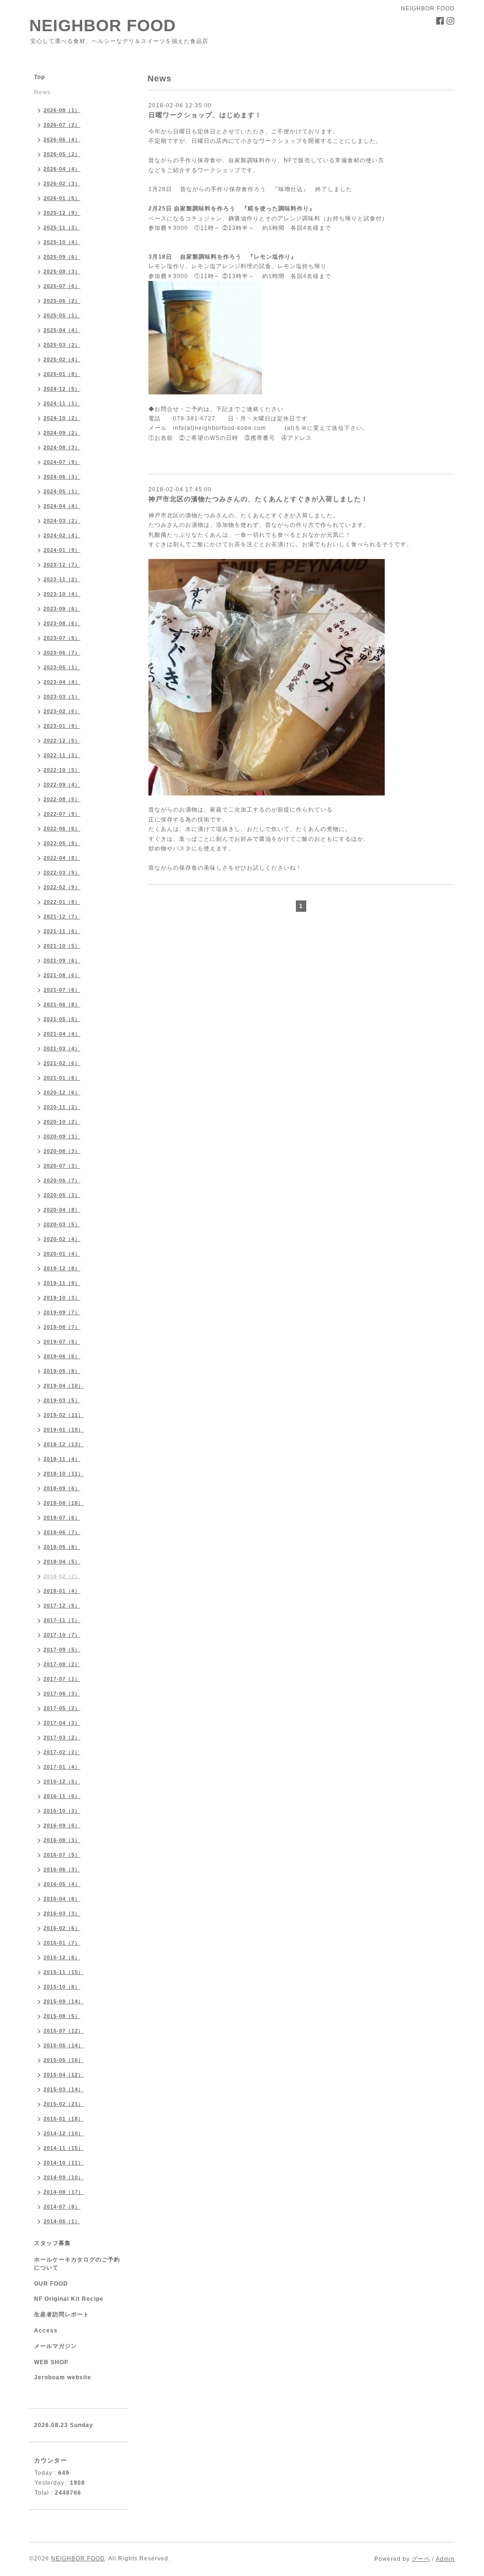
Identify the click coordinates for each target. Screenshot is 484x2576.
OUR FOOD (51, 2284)
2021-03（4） (62, 1048)
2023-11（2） (62, 579)
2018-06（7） (62, 1532)
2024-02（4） (62, 535)
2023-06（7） (62, 653)
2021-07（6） (62, 990)
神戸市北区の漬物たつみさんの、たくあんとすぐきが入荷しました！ (258, 499)
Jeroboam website (63, 2377)
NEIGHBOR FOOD (103, 25)
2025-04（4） (62, 330)
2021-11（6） (62, 931)
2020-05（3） (62, 1195)
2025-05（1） (62, 315)
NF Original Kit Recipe (69, 2299)
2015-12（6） (62, 1957)
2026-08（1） (62, 110)
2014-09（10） (64, 2177)
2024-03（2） (62, 521)
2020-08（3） (62, 1151)
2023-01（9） (62, 726)
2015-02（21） (64, 2104)
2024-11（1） (62, 403)
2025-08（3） (62, 271)
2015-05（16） (64, 2060)
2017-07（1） (62, 1679)
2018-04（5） (62, 1562)
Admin (445, 2559)
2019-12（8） (62, 1268)
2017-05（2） (62, 1708)
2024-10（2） (62, 418)
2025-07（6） (62, 286)
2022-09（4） (62, 785)
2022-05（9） (62, 843)
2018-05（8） (62, 1547)
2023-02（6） (62, 711)
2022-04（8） (62, 858)
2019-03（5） (62, 1400)
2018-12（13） (64, 1444)
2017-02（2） (62, 1752)
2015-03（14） (64, 2089)
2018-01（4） (62, 1591)
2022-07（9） (62, 814)
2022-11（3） (62, 755)
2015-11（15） (64, 1972)
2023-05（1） (62, 667)
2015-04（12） (64, 2075)
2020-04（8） (62, 1210)
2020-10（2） (62, 1122)
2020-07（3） (62, 1166)
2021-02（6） (62, 1063)
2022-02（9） (62, 887)
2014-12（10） (64, 2133)
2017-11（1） (62, 1620)
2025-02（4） (62, 359)
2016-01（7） (62, 1943)
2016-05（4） (62, 1884)
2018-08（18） (64, 1503)
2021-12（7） (62, 917)
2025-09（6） (62, 257)
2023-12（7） (62, 565)
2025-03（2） (62, 345)
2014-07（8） (62, 2207)
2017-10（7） (62, 1635)
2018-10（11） (64, 1474)
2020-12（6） (62, 1092)
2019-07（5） (62, 1342)
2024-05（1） (62, 491)
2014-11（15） (64, 2148)
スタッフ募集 (52, 2243)
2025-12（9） (62, 213)
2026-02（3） (62, 183)
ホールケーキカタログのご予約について (77, 2264)
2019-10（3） (62, 1298)
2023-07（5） (62, 638)
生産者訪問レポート (62, 2314)
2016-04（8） (62, 1899)
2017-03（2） (62, 1738)
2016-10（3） (62, 1811)
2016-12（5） (62, 1781)
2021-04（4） (62, 1034)
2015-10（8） (62, 1987)
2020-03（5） (62, 1224)
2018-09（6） (62, 1488)
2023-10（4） (62, 594)
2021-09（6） (62, 961)
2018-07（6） (62, 1518)
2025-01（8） (62, 374)
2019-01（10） (64, 1430)
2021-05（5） (62, 1019)
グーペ (421, 2559)
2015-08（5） (62, 2016)
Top (39, 77)
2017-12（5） (62, 1606)
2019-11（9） (62, 1283)
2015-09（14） (64, 2001)
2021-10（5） (62, 946)
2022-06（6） (62, 829)
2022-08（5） (62, 799)
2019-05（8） (62, 1371)
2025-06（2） (62, 301)
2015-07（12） (64, 2031)
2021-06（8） (62, 1004)
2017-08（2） (62, 1664)
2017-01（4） (62, 1767)
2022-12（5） (62, 741)
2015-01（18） (64, 2119)
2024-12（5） (62, 389)
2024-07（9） (62, 462)
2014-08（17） (64, 2192)
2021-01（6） (62, 1078)
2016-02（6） (62, 1928)
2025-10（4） (62, 242)
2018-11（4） (62, 1459)
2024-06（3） (62, 477)
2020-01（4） (62, 1254)
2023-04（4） (62, 682)
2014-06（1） (62, 2221)
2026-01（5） (62, 198)
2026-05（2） (62, 154)
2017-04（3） (62, 1723)
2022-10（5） (62, 770)
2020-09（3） (62, 1136)
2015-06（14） (64, 2045)
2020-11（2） (62, 1107)
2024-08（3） (62, 447)
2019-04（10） (64, 1386)
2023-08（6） (62, 623)
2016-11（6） (62, 1796)
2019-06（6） (62, 1356)
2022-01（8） (62, 902)
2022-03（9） (62, 873)
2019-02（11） (64, 1415)
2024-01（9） (62, 550)
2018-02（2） (62, 1576)
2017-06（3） (62, 1694)
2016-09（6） (62, 1825)
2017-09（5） (62, 1650)
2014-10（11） (64, 2163)
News (43, 92)
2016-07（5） (62, 1855)
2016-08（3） (62, 1840)
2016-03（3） (62, 1913)
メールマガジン (56, 2346)
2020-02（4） (62, 1239)
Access (46, 2331)
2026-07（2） (62, 125)
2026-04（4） (62, 169)
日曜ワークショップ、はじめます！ (205, 115)
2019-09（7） (62, 1312)
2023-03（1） (62, 697)
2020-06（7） (62, 1180)
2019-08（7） (62, 1327)
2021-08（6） (62, 975)
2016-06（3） (62, 1869)
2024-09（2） (62, 433)
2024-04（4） (62, 506)
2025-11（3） (62, 227)
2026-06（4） (62, 140)
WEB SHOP (51, 2362)
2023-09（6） (62, 609)
